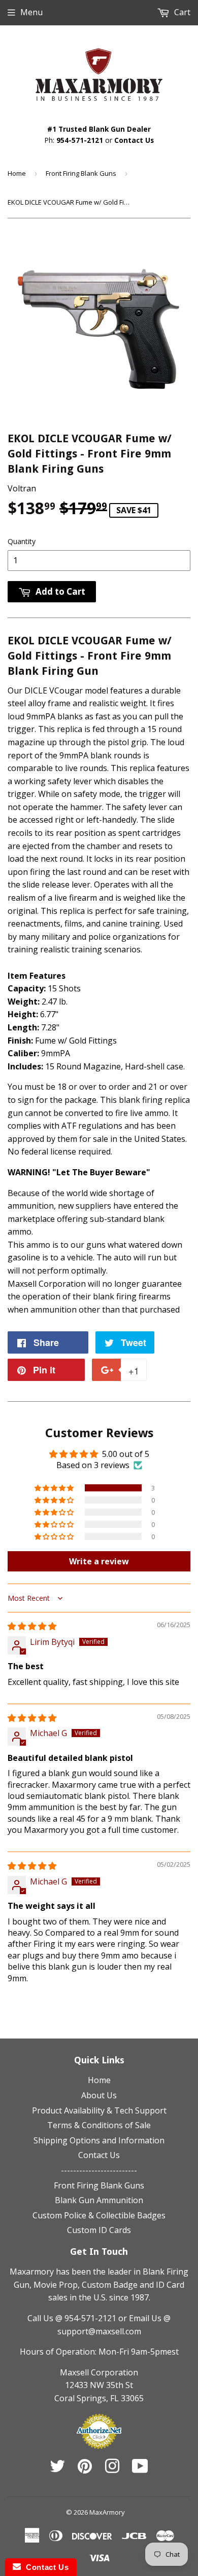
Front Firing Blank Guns (81, 173)
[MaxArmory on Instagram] (112, 2469)
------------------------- (99, 2170)
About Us (99, 2095)
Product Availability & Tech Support (99, 2110)
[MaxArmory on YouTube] (140, 2469)
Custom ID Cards (99, 2230)
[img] (32, 1626)
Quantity (22, 541)
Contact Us (134, 140)
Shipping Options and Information (99, 2140)
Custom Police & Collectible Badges (99, 2215)
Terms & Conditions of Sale (99, 2125)
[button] (55, 1488)
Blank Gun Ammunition (99, 2200)
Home (17, 173)
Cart (181, 12)
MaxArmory (107, 2512)
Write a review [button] (99, 1561)
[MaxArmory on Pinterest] (85, 2469)
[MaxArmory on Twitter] (57, 2469)
